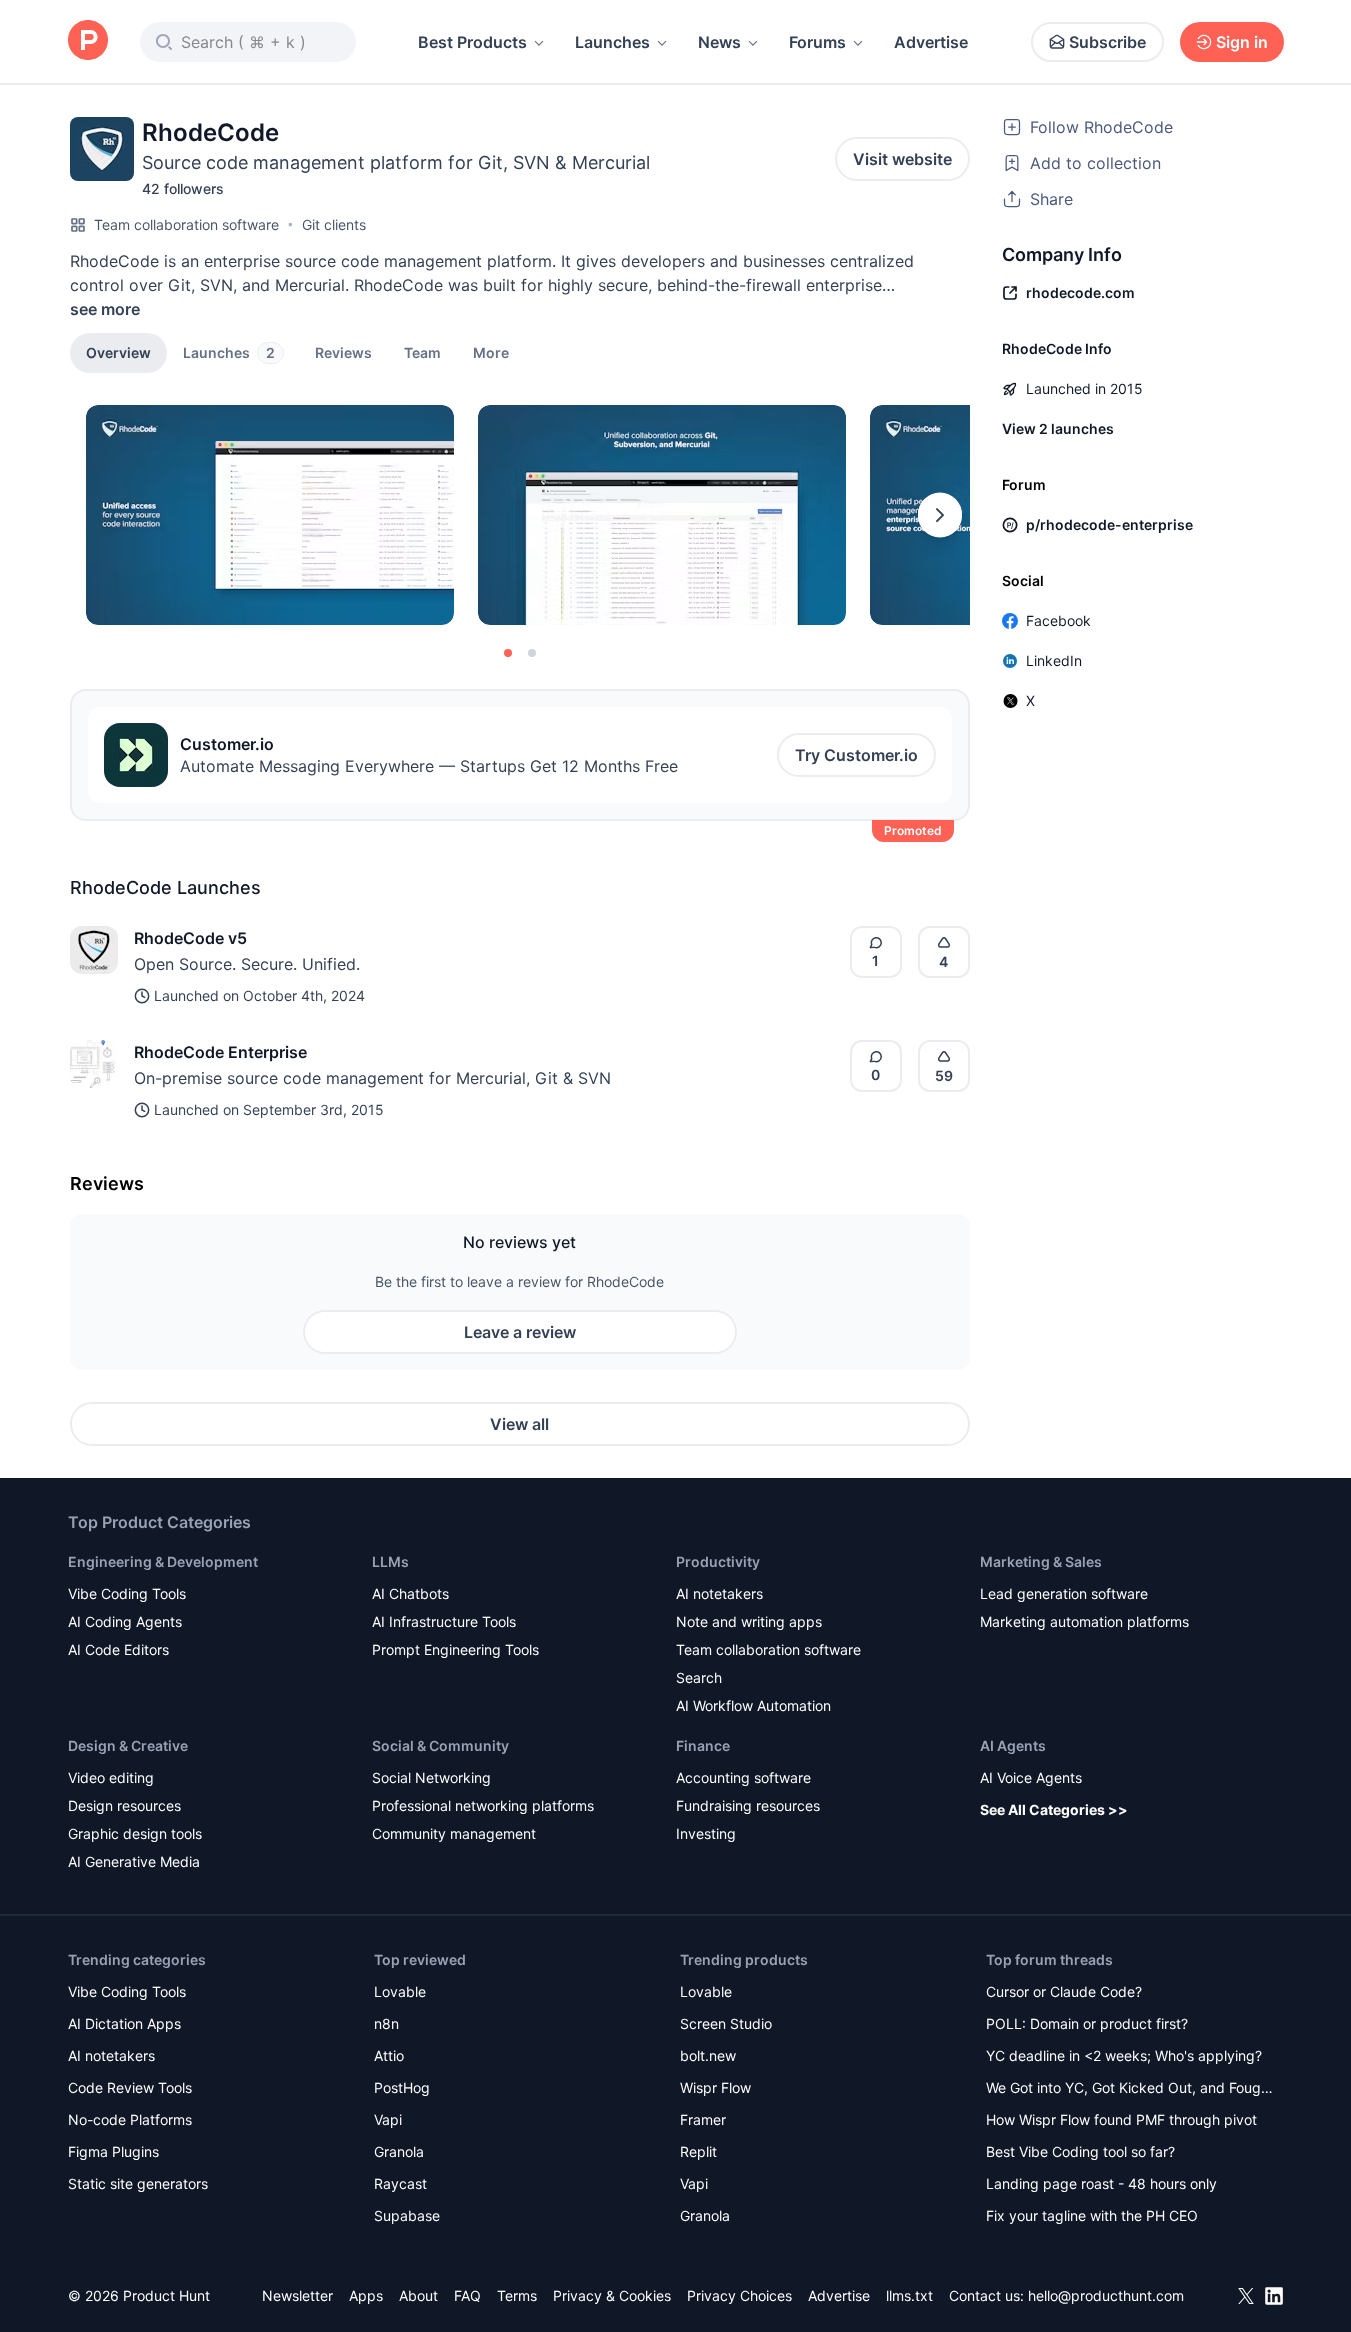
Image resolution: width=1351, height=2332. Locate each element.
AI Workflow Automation (753, 1705)
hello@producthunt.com (1106, 2295)
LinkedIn (1054, 660)
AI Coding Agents (125, 1621)
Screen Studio (726, 2023)
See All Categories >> (1054, 1809)
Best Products (472, 42)
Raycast (400, 2183)
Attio (389, 2055)
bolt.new (708, 2055)
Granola (399, 2151)
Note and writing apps (749, 1621)
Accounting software (743, 1777)
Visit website (902, 159)
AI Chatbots (410, 1593)
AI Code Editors (118, 1649)
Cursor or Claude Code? (1064, 1991)
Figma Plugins (113, 2151)
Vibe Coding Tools (127, 1593)
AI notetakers (719, 1593)
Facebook (1058, 620)
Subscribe (1107, 42)
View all (519, 1424)
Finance (703, 1745)
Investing (706, 1833)
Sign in (1242, 42)
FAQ (467, 2295)
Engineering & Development (163, 1561)
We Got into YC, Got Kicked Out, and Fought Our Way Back (1130, 2089)
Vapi (388, 2119)
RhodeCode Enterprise (220, 1052)
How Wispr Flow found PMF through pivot (1121, 2119)
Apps (366, 2295)
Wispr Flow (715, 2087)
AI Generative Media (134, 1861)
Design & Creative (128, 1745)
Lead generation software (1064, 1593)
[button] (491, 352)
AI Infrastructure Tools (444, 1621)
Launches (612, 42)
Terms (517, 2295)
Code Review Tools (130, 2087)
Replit (698, 2151)
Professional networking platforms (483, 1805)
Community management (454, 1833)
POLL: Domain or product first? (1087, 2023)
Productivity (718, 1561)
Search (699, 1677)
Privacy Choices (739, 2295)
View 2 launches (1058, 428)
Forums (817, 42)
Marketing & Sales (1041, 1561)
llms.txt (909, 2295)
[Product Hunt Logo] (88, 41)
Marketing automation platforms (1084, 1621)
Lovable (400, 1991)
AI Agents (1013, 1745)
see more (105, 309)
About (418, 2295)
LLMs (390, 1561)
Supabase (407, 2215)
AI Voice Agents (1031, 1777)
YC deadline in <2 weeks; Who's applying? (1124, 2055)
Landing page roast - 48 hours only (1101, 2183)
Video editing (111, 1777)
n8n (386, 2023)
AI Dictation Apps (124, 2023)
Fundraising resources (748, 1805)
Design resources (124, 1805)
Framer (703, 2119)
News (719, 42)
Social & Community (440, 1745)
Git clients (334, 224)
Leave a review (520, 1332)
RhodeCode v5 (190, 938)
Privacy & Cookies (612, 2295)
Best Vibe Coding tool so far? (1080, 2151)
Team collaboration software (186, 224)
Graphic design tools (135, 1833)
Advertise (931, 42)
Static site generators (138, 2183)
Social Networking (431, 1777)
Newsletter (297, 2295)
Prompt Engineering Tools (455, 1649)
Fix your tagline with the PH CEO (1092, 2215)
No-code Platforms (130, 2119)
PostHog (402, 2087)
